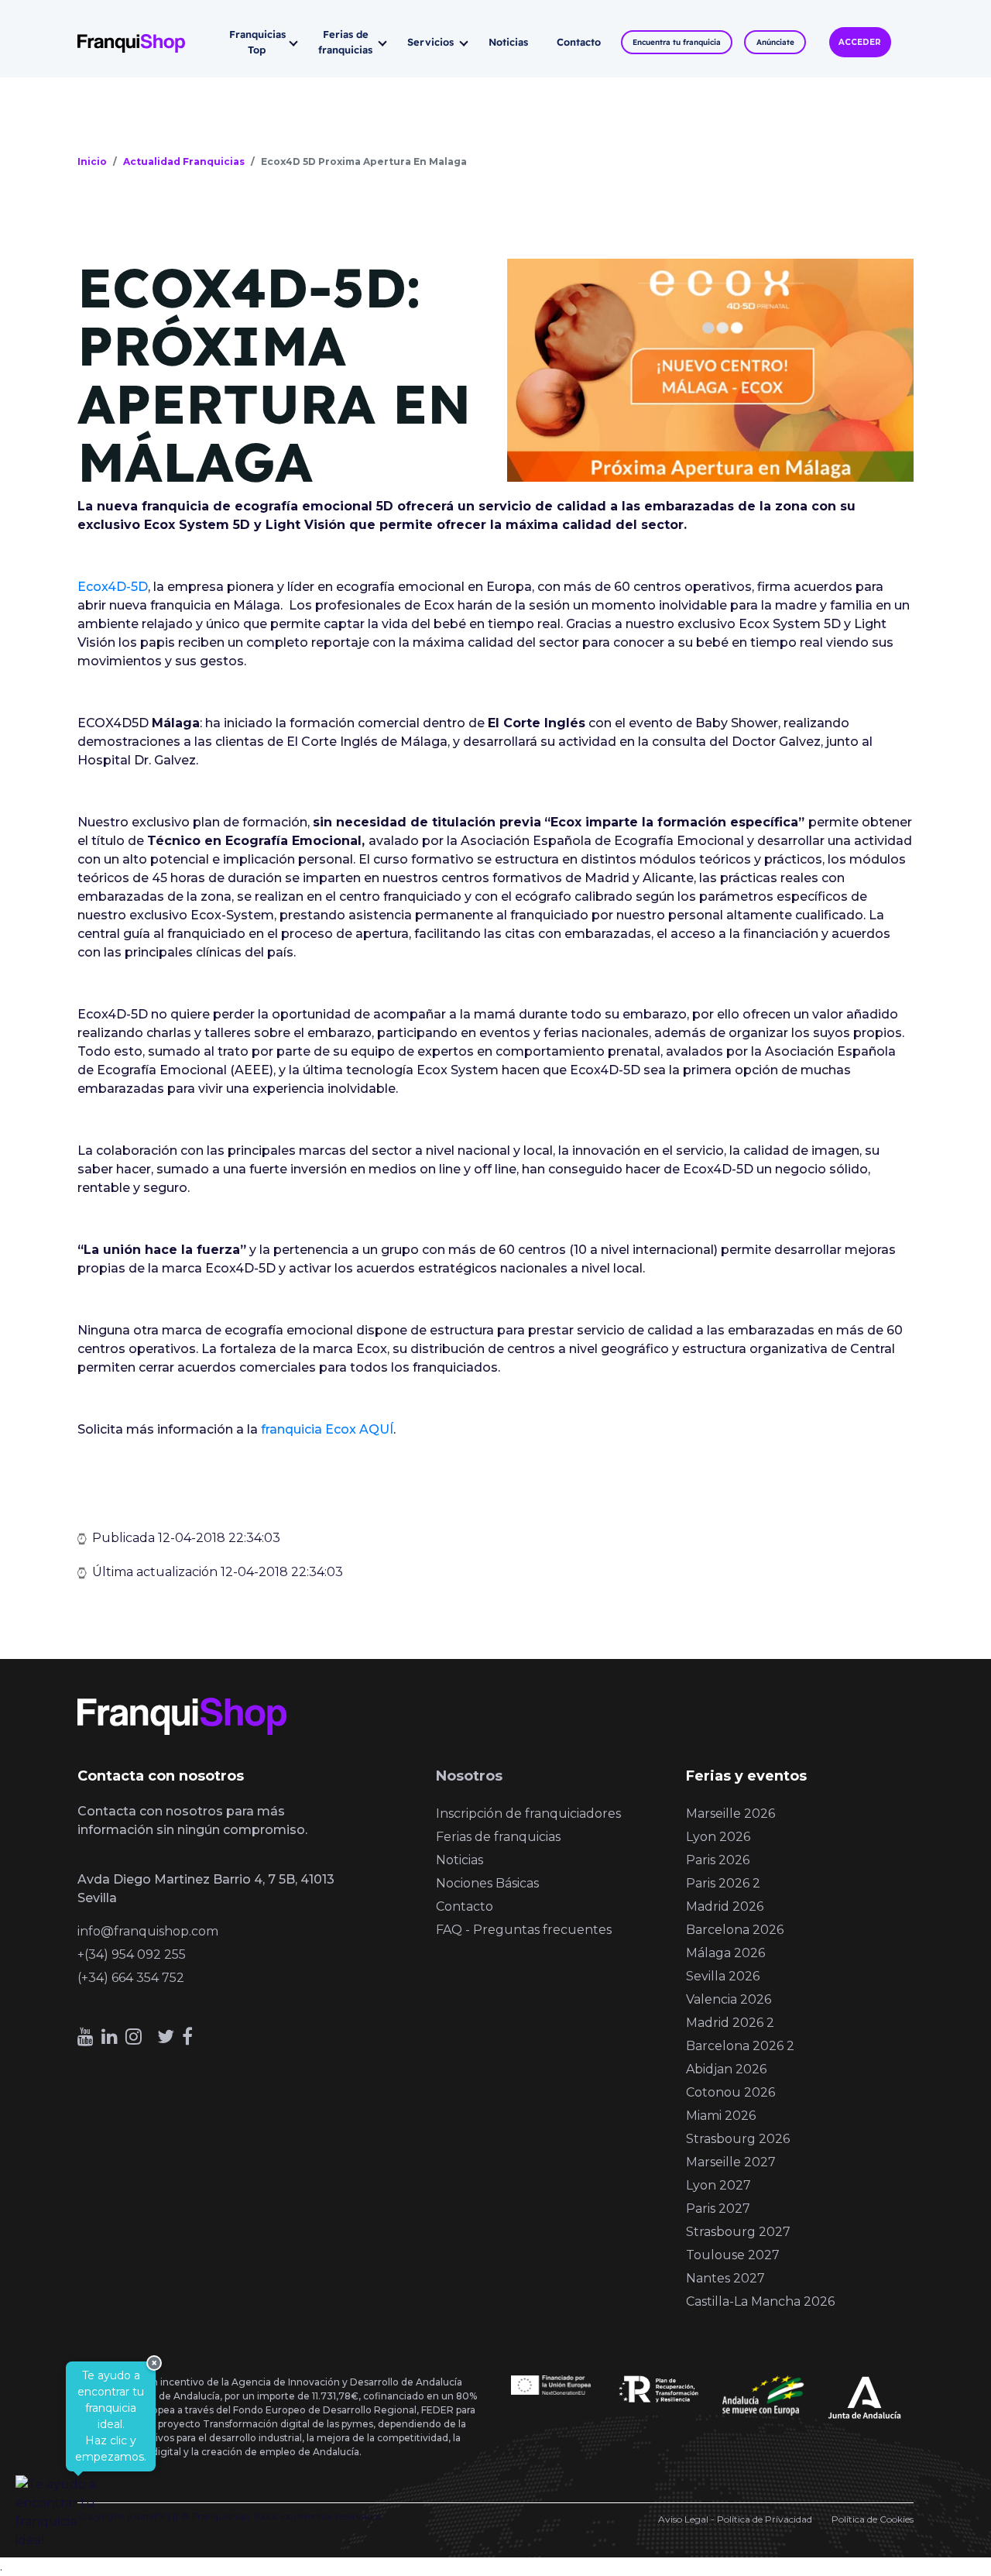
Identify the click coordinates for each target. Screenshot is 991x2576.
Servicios (430, 42)
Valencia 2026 (729, 1999)
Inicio (92, 161)
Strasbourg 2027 (738, 2232)
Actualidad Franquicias (184, 161)
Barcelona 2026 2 (740, 2046)
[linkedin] (110, 2037)
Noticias (508, 42)
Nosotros (469, 1776)
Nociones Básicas (487, 1883)
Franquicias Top (257, 42)
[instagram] (134, 2037)
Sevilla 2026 (723, 1976)
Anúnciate (775, 42)
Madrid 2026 (725, 1906)
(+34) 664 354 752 (131, 1978)
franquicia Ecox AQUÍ (327, 1429)
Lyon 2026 (718, 1837)
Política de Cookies (873, 2519)
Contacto (579, 42)
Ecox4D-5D (113, 587)
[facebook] (187, 2037)
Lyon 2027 (718, 2185)
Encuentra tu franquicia (677, 42)
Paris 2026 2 (723, 1883)
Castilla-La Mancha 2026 (760, 2301)
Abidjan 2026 (726, 2069)
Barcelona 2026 (735, 1930)
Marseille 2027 (731, 2162)
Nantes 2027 (725, 2278)
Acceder (860, 42)
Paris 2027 (718, 2208)
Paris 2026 (718, 1860)
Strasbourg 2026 (738, 2139)
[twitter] (166, 2037)
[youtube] (86, 2037)
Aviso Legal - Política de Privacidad (735, 2519)
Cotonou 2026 (730, 2092)
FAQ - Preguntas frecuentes (524, 1930)
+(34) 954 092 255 (132, 1954)
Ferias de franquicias (345, 42)
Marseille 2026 (730, 1814)
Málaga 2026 (725, 1953)
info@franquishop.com (148, 1931)
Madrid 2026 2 (730, 2023)
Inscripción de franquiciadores (528, 1814)
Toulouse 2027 (733, 2255)
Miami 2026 (721, 2116)
